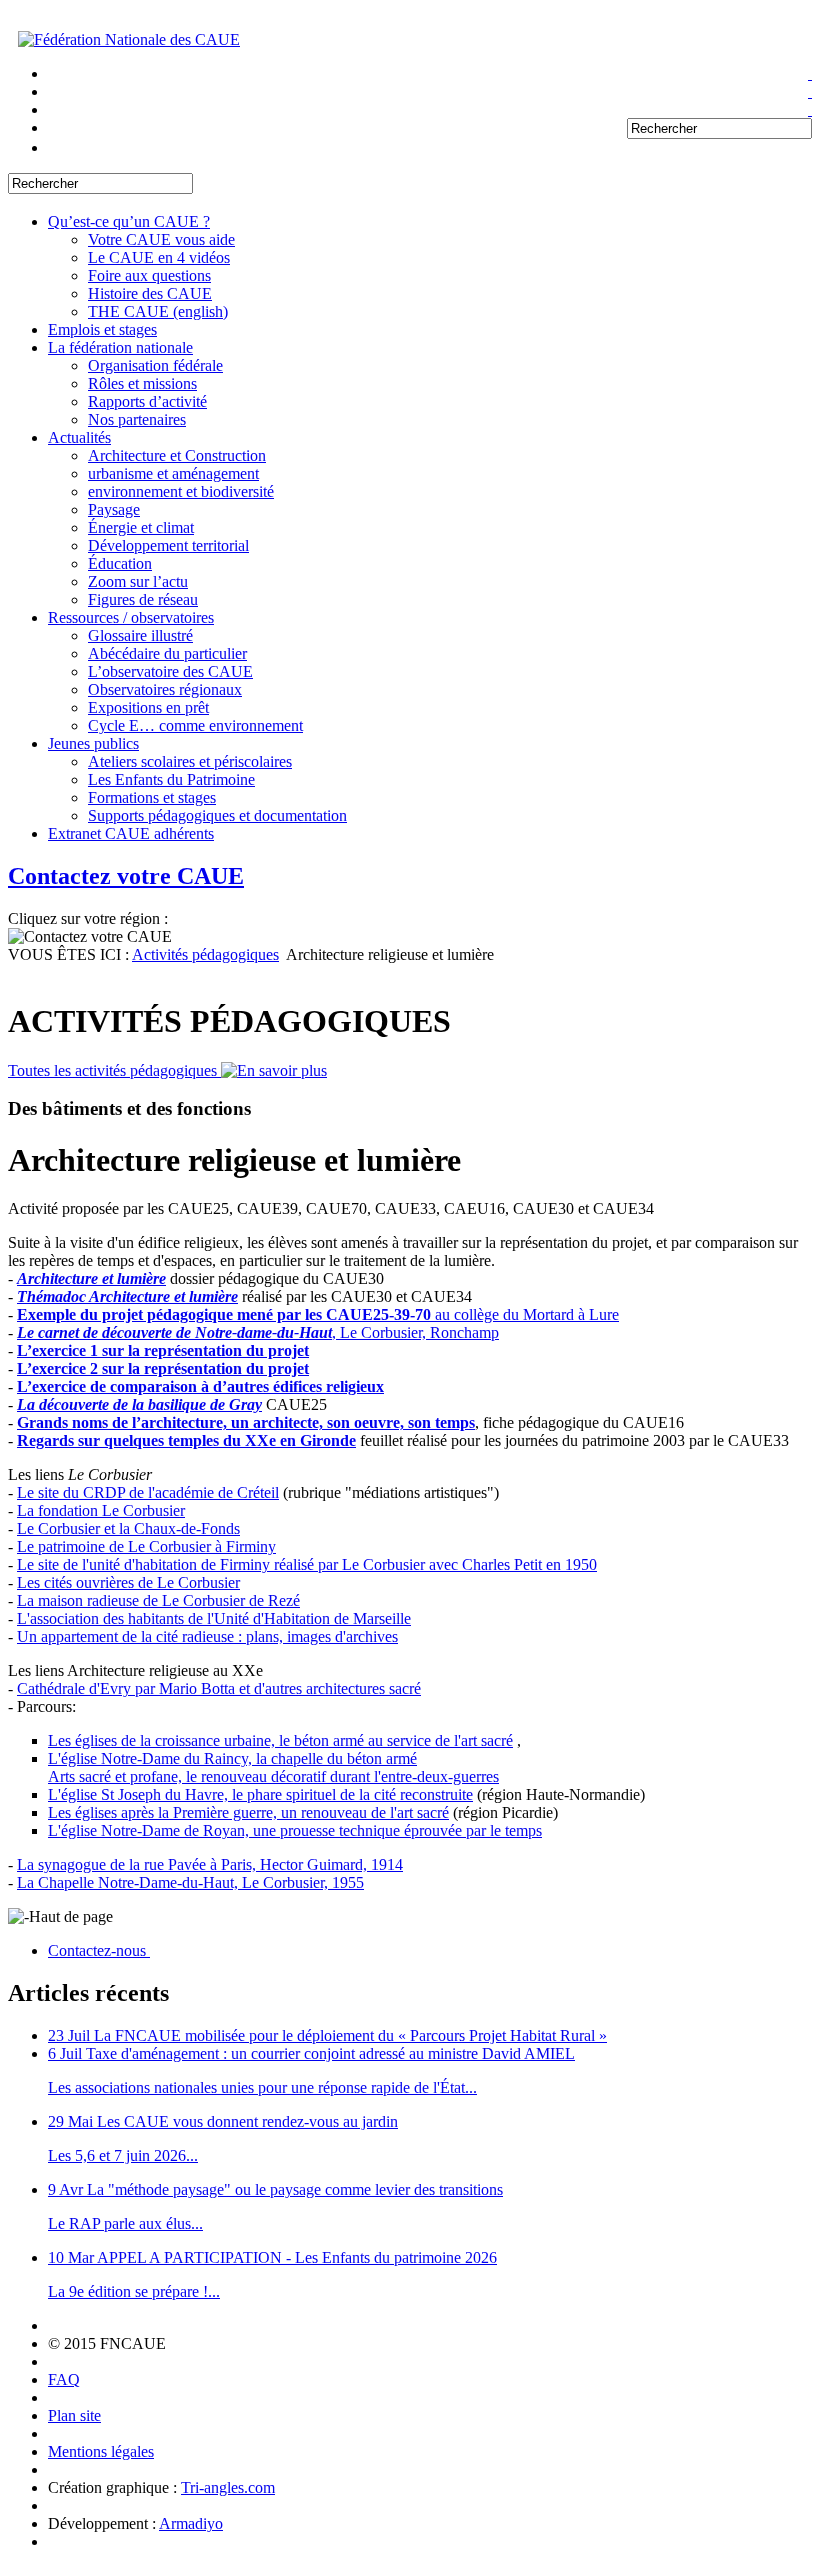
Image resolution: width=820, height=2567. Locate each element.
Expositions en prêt (148, 707)
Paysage (114, 509)
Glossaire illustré (140, 635)
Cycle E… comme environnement (195, 725)
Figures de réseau (143, 599)
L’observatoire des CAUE (170, 671)
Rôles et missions (142, 383)
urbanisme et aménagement (173, 473)
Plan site (74, 2415)
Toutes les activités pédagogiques (114, 1070)
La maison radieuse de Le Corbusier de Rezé (158, 1600)
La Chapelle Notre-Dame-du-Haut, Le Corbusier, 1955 (190, 1882)
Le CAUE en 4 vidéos (159, 257)
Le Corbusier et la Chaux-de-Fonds (128, 1528)
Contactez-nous (99, 1950)
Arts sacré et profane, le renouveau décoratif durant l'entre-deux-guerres (273, 1776)
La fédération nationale (120, 347)
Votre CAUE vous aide (161, 239)
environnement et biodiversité (181, 491)
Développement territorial (168, 545)
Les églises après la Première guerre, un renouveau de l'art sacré (248, 1812)
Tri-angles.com (228, 2487)
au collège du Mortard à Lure (318, 1314)
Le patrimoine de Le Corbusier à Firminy (146, 1546)
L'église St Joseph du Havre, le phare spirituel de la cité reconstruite (260, 1794)
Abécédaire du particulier (167, 653)
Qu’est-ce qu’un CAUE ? (129, 221)
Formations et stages (152, 797)
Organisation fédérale (155, 365)
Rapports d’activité (147, 401)
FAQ (64, 2379)
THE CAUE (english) (158, 311)
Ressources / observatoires (131, 617)
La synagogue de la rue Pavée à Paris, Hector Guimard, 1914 (210, 1864)
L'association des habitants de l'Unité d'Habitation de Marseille (214, 1618)
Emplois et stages (102, 329)
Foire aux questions (149, 275)
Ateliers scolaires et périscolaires (190, 761)
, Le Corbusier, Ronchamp (258, 1332)
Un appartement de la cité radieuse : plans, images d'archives (207, 1636)
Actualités (79, 437)
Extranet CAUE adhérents (131, 833)
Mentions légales (101, 2451)
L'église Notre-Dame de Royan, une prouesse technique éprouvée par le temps (295, 1830)
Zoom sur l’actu (138, 581)
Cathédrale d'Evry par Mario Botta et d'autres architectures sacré (219, 1688)
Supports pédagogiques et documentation (217, 815)
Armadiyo (191, 2523)
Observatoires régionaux (165, 689)
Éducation (120, 563)
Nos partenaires (137, 419)
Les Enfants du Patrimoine (171, 779)
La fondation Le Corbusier (101, 1510)
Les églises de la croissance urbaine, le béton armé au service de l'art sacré (280, 1740)
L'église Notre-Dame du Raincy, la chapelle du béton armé (232, 1758)
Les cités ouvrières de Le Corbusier (128, 1582)
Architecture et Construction (177, 455)
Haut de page (71, 1916)
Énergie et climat (141, 527)
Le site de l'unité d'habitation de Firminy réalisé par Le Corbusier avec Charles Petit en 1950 (307, 1564)
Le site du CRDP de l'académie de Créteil (148, 1492)
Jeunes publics (93, 743)
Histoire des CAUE (150, 293)
